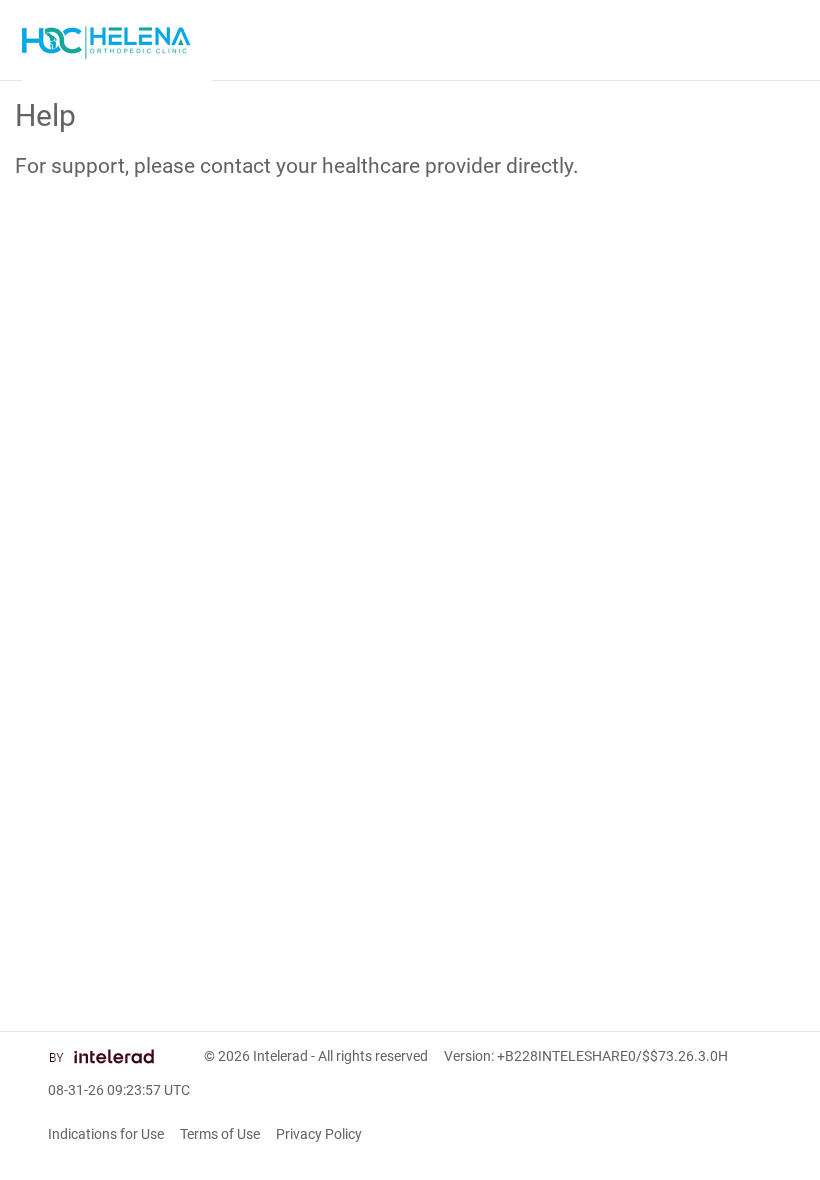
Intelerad (280, 1056)
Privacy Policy (319, 1134)
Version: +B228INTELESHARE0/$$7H (586, 1056)
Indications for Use (106, 1134)
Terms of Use (220, 1134)
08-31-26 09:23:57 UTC (119, 1090)
